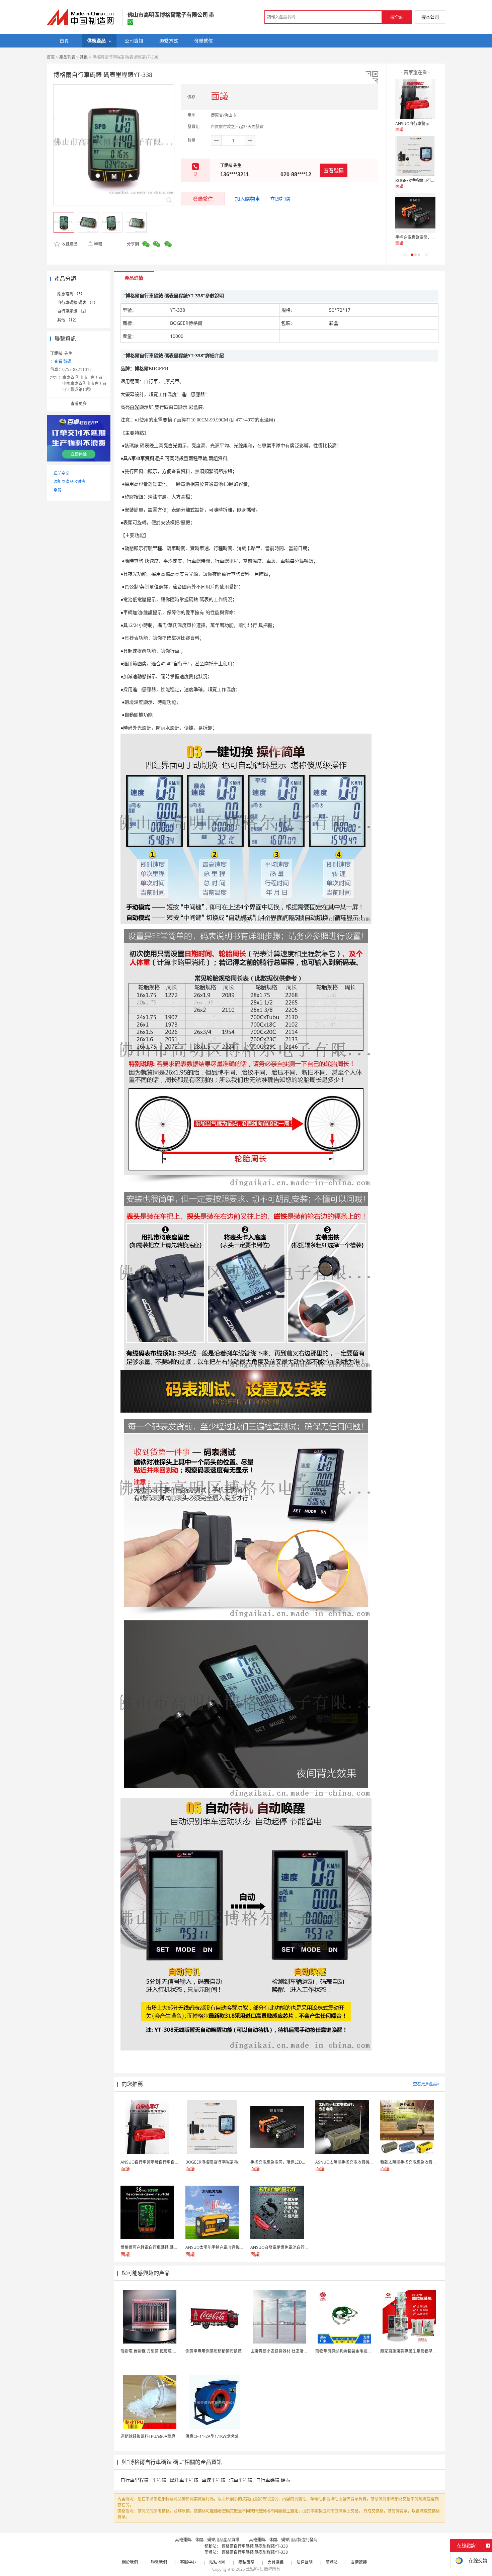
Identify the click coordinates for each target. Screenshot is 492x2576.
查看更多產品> (426, 2084)
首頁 (51, 57)
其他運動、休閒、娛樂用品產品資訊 (207, 2540)
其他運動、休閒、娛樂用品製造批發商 (283, 2540)
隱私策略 (246, 2562)
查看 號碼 (63, 361)
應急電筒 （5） (71, 294)
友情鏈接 (359, 2562)
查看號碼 (334, 170)
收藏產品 (69, 244)
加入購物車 (248, 199)
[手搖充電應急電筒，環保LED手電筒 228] (415, 213)
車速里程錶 (214, 2480)
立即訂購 (280, 199)
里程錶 (159, 2480)
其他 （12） (68, 320)
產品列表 (67, 57)
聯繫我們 (159, 2562)
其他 (84, 57)
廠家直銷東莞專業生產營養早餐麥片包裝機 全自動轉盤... (430, 2351)
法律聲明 (305, 2562)
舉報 (98, 244)
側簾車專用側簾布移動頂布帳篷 (214, 2351)
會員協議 (275, 2562)
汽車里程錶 (241, 2480)
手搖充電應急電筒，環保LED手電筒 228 (431, 237)
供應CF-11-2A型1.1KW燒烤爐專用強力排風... (225, 2436)
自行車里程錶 (135, 2480)
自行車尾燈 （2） (73, 311)
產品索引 (62, 473)
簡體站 (332, 2562)
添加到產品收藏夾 (70, 482)
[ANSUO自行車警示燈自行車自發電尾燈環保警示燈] (415, 99)
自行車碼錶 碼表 (273, 2480)
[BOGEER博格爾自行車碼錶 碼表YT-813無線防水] (415, 156)
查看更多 (79, 404)
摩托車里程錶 (184, 2480)
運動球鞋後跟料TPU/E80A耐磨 (148, 2436)
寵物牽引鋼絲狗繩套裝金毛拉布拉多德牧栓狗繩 (357, 2351)
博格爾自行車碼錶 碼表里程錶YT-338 (255, 2546)
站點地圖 (217, 2562)
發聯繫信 (203, 199)
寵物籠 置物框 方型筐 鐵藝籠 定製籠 (153, 2351)
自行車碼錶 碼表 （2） (77, 303)
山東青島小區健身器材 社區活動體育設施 (287, 2351)
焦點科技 (254, 2569)
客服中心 (188, 2562)
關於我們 (130, 2562)
